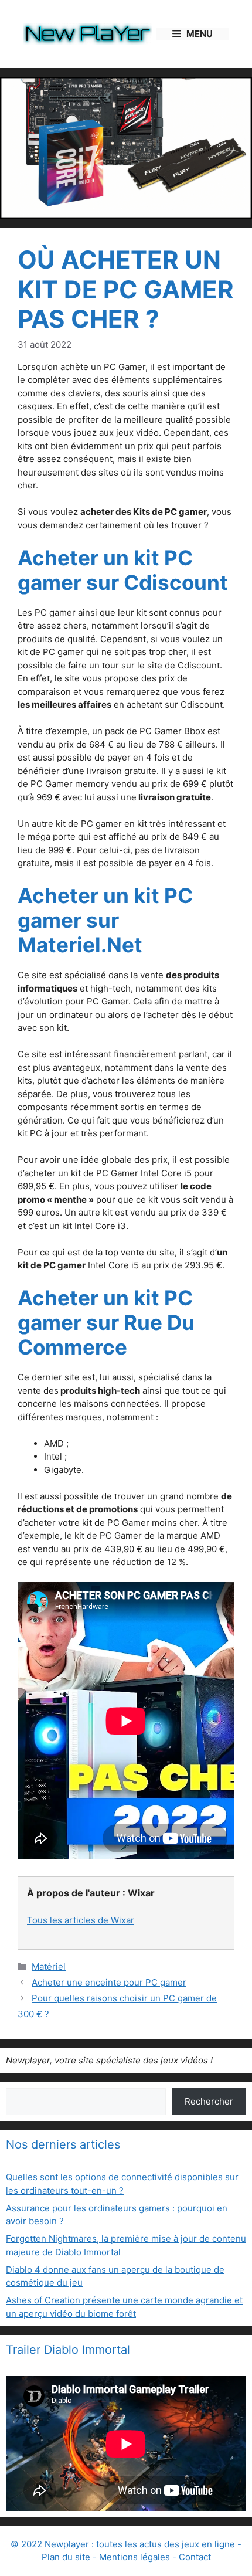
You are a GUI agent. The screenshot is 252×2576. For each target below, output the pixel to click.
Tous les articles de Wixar (81, 1920)
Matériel (49, 1966)
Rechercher (209, 2101)
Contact (195, 2557)
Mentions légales (134, 2557)
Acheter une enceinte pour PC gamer (109, 1982)
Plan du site (66, 2557)
